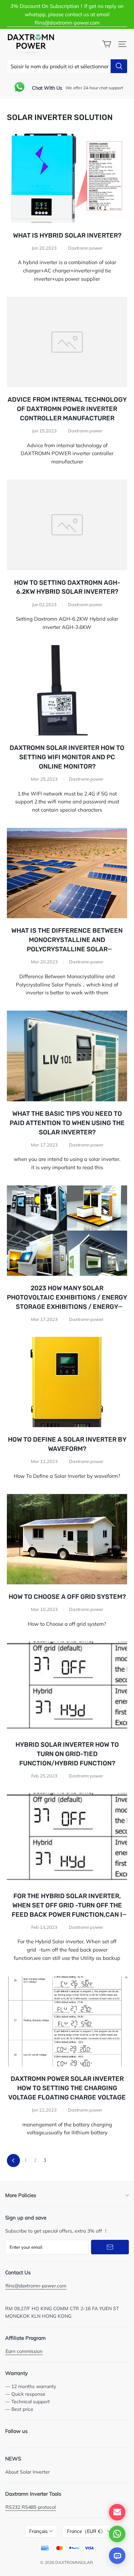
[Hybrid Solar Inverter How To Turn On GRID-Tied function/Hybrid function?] (67, 1687)
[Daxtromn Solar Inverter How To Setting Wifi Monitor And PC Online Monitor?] (67, 690)
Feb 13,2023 (44, 1927)
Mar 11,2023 (44, 1461)
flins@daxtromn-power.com (36, 2286)
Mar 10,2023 (44, 1609)
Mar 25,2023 (44, 779)
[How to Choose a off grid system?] (67, 1539)
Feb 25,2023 (44, 1776)
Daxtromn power (85, 248)
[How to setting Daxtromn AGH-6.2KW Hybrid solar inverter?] (67, 525)
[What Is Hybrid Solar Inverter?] (67, 178)
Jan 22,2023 (44, 2110)
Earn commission (24, 2351)
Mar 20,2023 (44, 962)
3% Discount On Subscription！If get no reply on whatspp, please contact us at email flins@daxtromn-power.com (67, 14)
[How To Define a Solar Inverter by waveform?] (67, 1382)
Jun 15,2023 (44, 431)
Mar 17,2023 (44, 1145)
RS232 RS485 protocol (31, 2507)
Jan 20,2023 (44, 248)
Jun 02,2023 (44, 604)
